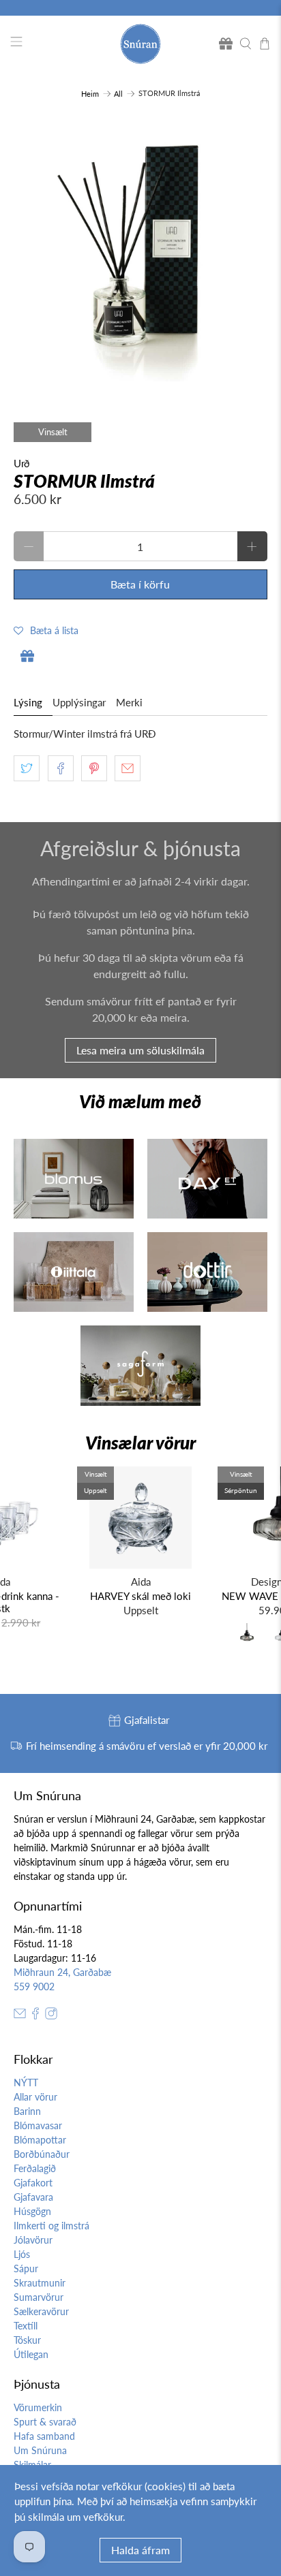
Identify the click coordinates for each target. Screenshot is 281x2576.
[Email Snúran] (20, 2016)
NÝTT (26, 2083)
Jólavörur (33, 2240)
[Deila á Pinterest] (94, 768)
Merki (129, 702)
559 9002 (34, 1986)
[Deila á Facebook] (61, 768)
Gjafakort (33, 2183)
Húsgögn (32, 2211)
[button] (46, 630)
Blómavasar (38, 2125)
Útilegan (31, 2354)
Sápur (26, 2268)
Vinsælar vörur (140, 1443)
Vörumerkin (38, 2407)
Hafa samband (44, 2436)
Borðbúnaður (42, 2154)
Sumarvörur (39, 2297)
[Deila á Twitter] (27, 768)
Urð (21, 463)
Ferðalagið (35, 2168)
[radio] (247, 1635)
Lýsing (28, 702)
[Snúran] (140, 44)
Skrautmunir (40, 2283)
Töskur (27, 2340)
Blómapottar (40, 2140)
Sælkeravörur (41, 2311)
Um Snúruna (40, 2450)
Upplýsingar (79, 702)
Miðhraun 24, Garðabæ (62, 1972)
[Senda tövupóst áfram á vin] (128, 768)
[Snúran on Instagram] (51, 2016)
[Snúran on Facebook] (35, 2016)
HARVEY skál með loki (140, 1596)
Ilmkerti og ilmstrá (51, 2226)
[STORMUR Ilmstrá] (140, 254)
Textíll (26, 2326)
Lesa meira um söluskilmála (140, 1050)
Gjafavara (33, 2197)
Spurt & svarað (45, 2422)
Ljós (22, 2254)
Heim (90, 94)
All (118, 94)
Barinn (27, 2111)
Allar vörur (35, 2097)
